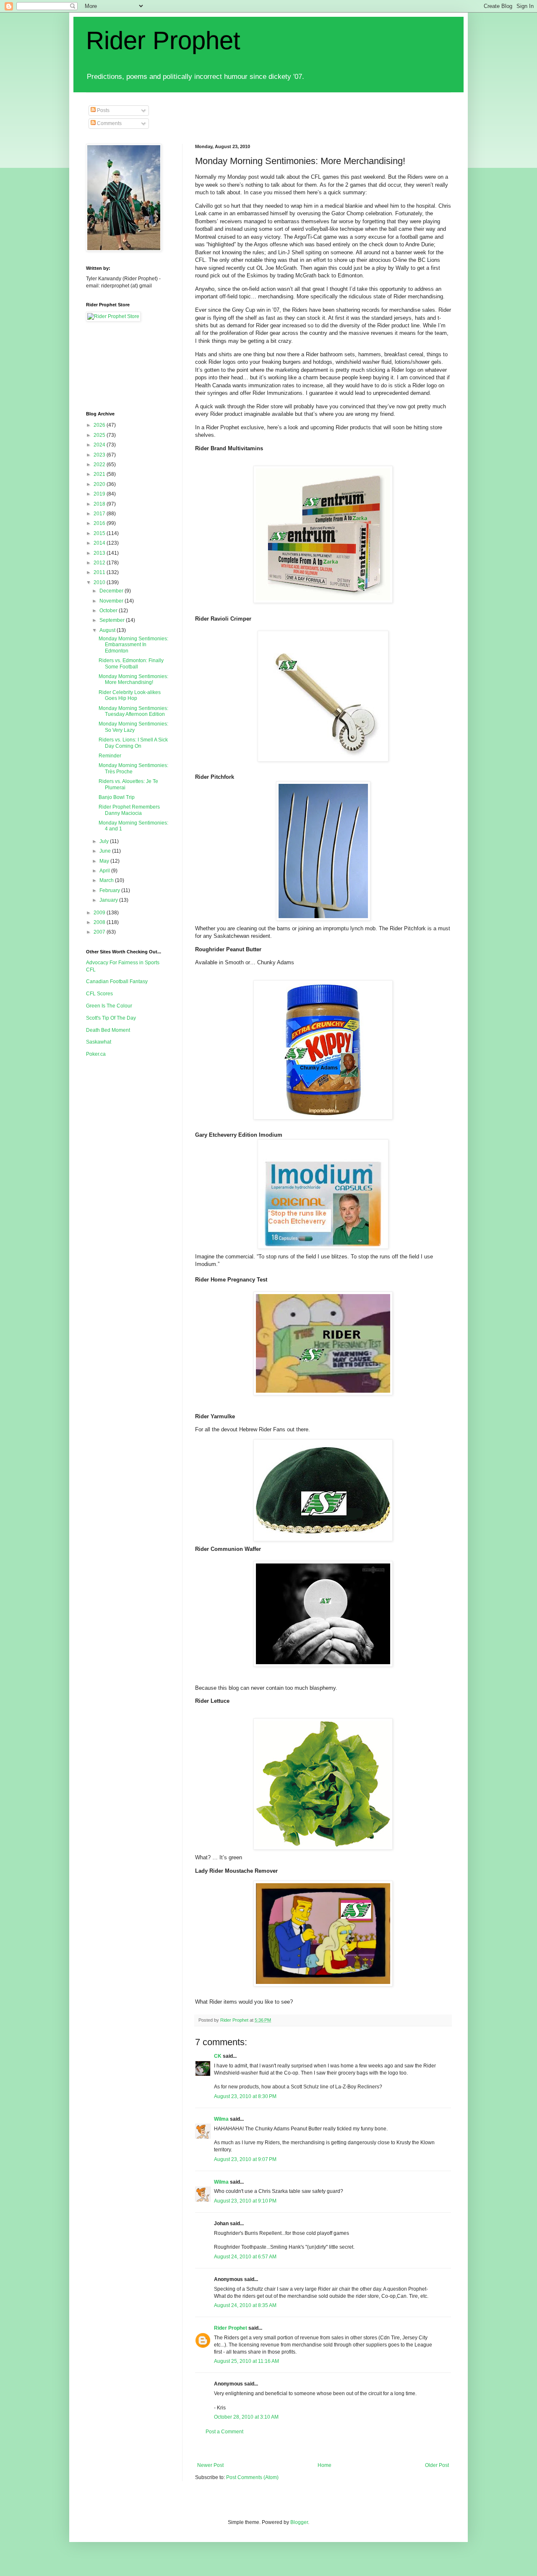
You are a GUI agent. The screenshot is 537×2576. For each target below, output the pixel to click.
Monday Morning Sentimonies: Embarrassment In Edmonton (133, 645)
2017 (100, 514)
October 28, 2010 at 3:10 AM (246, 2417)
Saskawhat (99, 1042)
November (112, 601)
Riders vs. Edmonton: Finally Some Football (131, 663)
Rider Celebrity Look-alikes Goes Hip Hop (130, 695)
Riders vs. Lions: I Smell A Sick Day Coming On (133, 743)
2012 (100, 563)
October (109, 611)
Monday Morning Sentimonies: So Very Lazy (133, 727)
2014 (100, 543)
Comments (109, 123)
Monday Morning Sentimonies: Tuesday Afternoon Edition (133, 711)
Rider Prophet (163, 40)
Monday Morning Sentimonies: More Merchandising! (133, 679)
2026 (100, 425)
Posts (103, 110)
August (108, 630)
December (112, 591)
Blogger (299, 2522)
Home (325, 2465)
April (105, 871)
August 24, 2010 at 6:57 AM (245, 2257)
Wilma (221, 2119)
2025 (100, 435)
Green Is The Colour (109, 1006)
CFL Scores (99, 994)
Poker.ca (96, 1054)
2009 (100, 913)
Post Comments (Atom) (252, 2477)
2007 (100, 932)
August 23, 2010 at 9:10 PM (245, 2201)
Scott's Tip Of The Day (111, 1018)
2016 (100, 523)
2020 (100, 484)
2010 (100, 582)
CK (218, 2056)
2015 (100, 533)
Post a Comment (224, 2432)
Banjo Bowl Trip (117, 797)
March (107, 880)
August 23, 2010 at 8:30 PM (245, 2096)
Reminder (110, 756)
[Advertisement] (348, 2449)
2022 (100, 465)
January (109, 900)
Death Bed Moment (108, 1030)
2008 (100, 922)
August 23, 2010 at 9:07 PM (245, 2159)
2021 (100, 474)
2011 (100, 572)
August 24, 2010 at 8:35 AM (245, 2305)
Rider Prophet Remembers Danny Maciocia (129, 810)
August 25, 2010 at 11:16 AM (246, 2361)
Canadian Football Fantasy (117, 981)
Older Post (437, 2465)
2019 (100, 494)
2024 (100, 445)
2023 (100, 455)
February (110, 890)
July (105, 841)
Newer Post (210, 2465)
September (113, 620)
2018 (100, 504)
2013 (100, 553)
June (106, 851)
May (105, 861)
